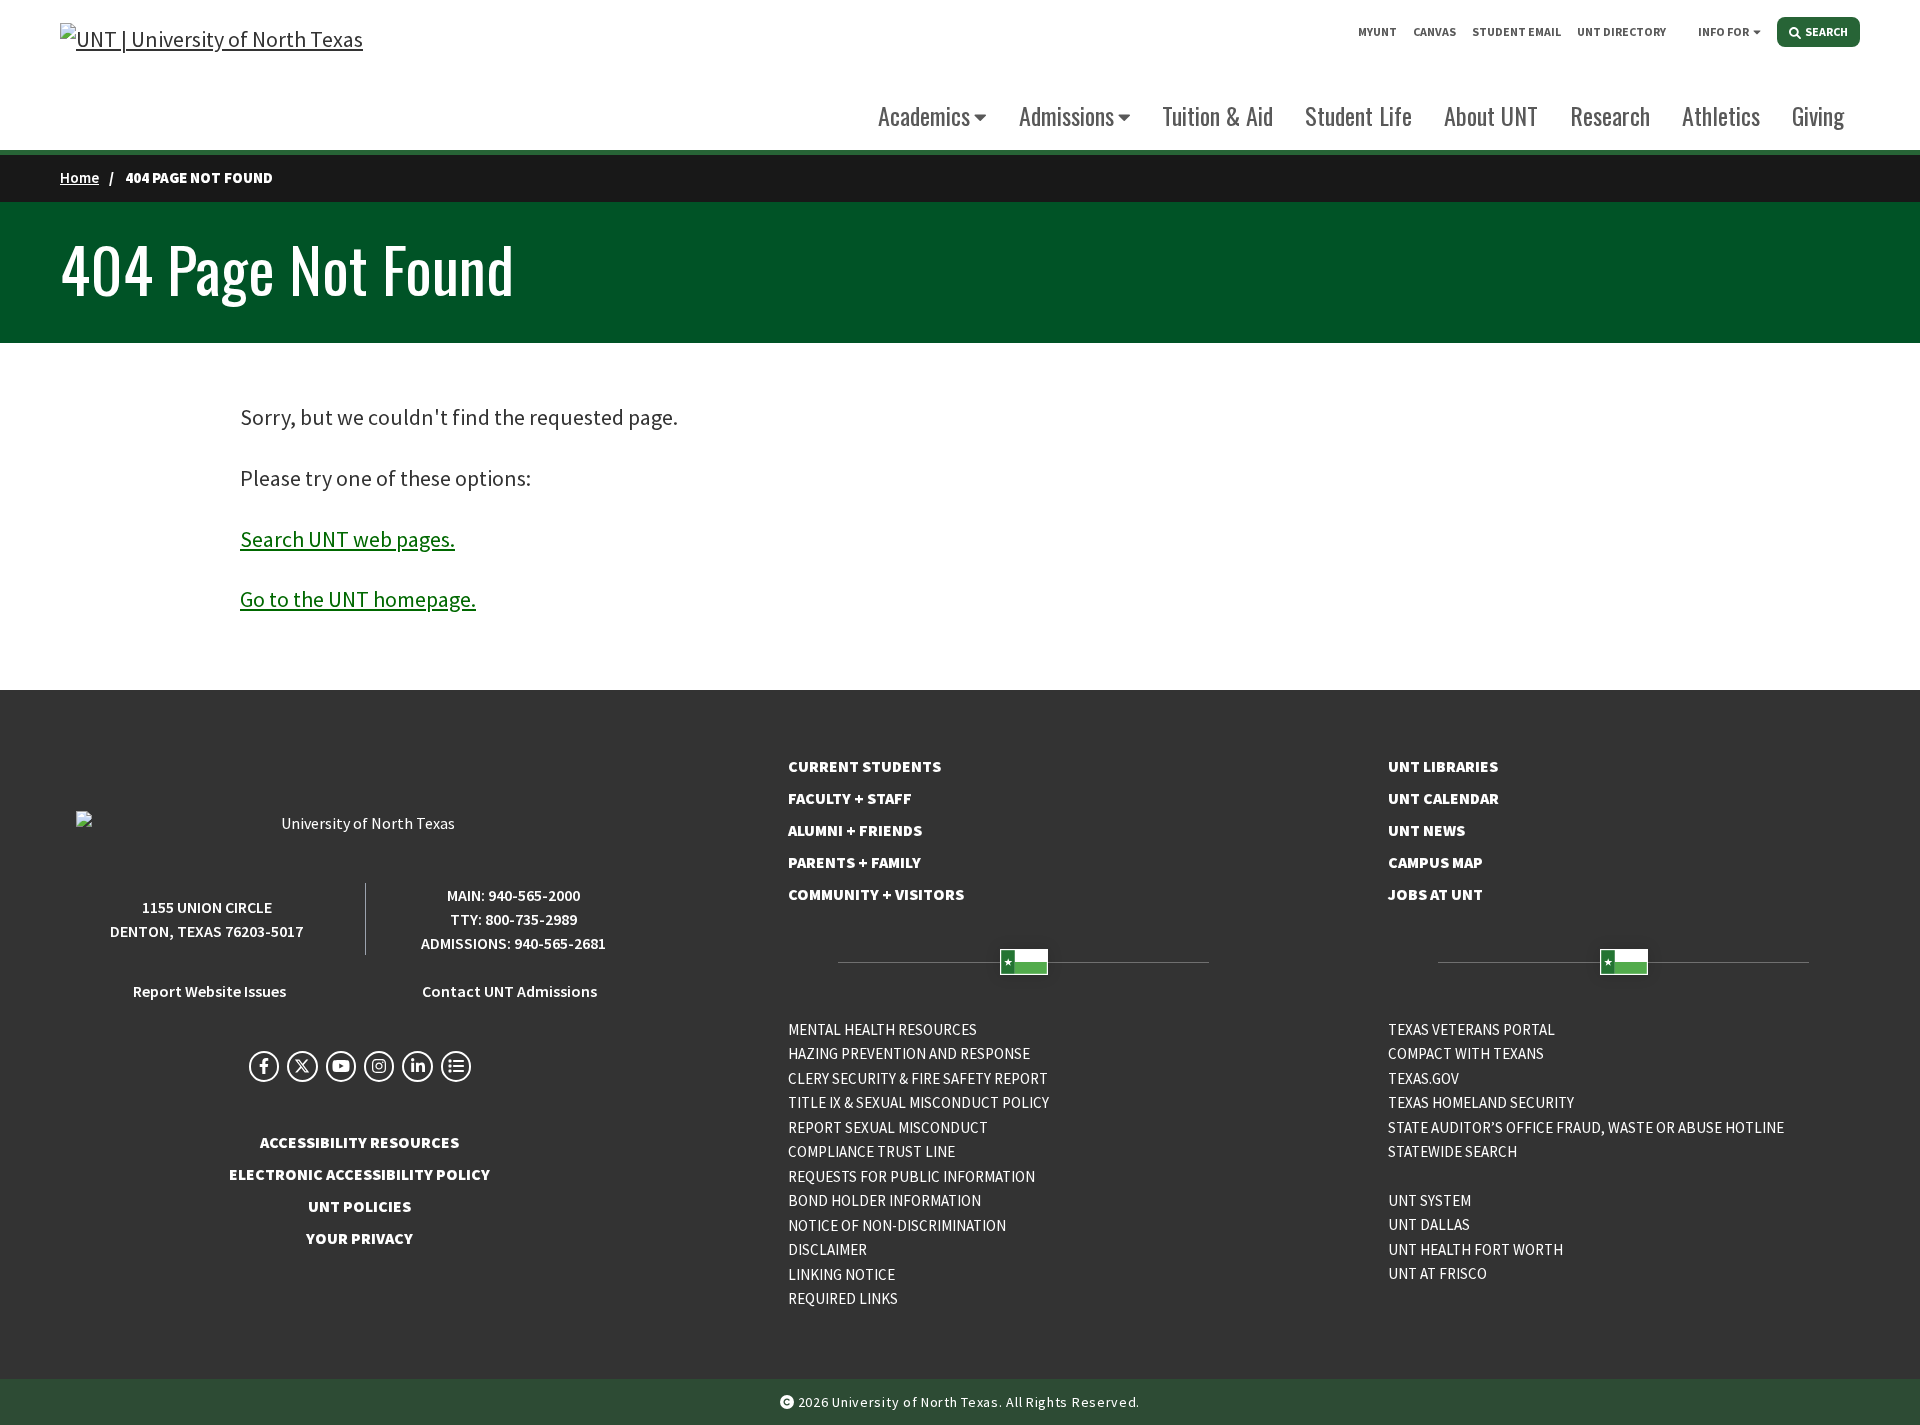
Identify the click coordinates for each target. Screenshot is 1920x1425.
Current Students (864, 766)
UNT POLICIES (359, 1206)
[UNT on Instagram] (379, 1066)
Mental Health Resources (882, 1029)
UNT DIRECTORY (1621, 31)
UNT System (1429, 1200)
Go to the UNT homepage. (358, 599)
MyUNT (1377, 31)
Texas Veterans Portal (1471, 1029)
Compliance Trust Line (871, 1151)
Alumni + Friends (855, 830)
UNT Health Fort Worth (1475, 1249)
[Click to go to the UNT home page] (211, 75)
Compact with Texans (1466, 1053)
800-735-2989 (531, 919)
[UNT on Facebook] (264, 1066)
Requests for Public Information (911, 1176)
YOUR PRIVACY (359, 1238)
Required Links (843, 1298)
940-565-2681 (560, 943)
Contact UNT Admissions (509, 991)
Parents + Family (854, 862)
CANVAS (1434, 31)
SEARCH (1825, 31)
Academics (924, 115)
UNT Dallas (1429, 1224)
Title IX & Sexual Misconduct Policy (918, 1102)
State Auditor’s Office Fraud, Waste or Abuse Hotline (1586, 1127)
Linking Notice (841, 1274)
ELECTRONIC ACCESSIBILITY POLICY (359, 1174)
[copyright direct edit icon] (789, 1402)
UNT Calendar (1443, 798)
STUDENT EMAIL (1516, 31)
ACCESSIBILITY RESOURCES (359, 1142)
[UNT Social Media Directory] (456, 1066)
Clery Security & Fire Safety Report (918, 1078)
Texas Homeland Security (1481, 1102)
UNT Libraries (1443, 766)
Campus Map (1435, 862)
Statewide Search (1452, 1151)
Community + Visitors (876, 894)
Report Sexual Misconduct (888, 1127)
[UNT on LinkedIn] (417, 1066)
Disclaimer (827, 1249)
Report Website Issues (209, 991)
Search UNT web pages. (347, 539)
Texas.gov (1423, 1078)
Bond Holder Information (884, 1200)
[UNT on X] (302, 1066)
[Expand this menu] (1757, 31)
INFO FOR (1723, 31)
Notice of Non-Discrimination (897, 1225)
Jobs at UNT (1435, 894)
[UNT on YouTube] (341, 1066)
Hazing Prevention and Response (909, 1053)
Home (79, 177)
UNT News (1426, 830)
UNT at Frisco (1437, 1273)
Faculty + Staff (850, 798)
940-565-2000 (534, 895)
